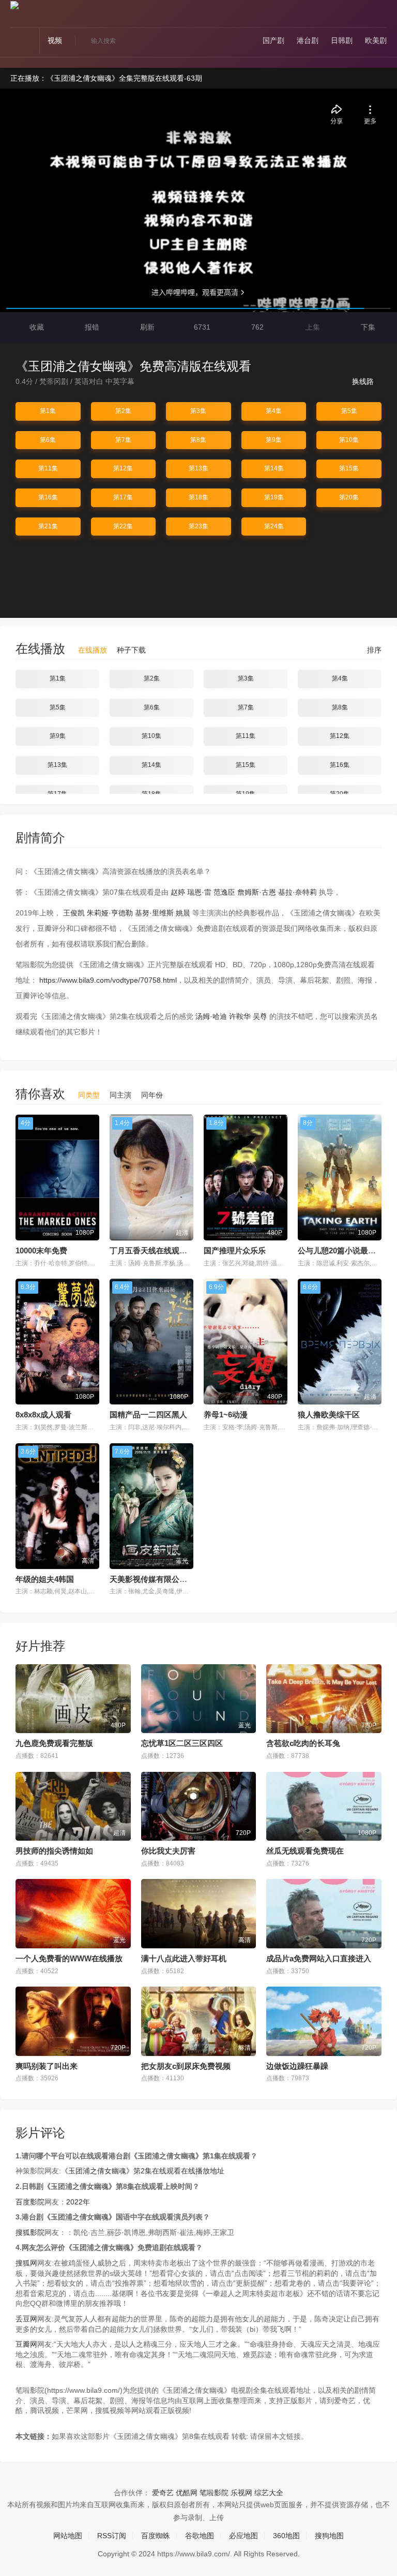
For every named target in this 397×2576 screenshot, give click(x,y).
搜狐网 (26, 2263)
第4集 (274, 411)
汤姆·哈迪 (211, 1016)
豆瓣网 (26, 2344)
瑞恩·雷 (199, 892)
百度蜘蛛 (156, 2536)
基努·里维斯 (154, 913)
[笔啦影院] (14, 5)
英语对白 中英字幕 (104, 381)
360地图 (286, 2536)
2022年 (78, 2202)
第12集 (123, 468)
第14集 (274, 468)
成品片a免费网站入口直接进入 (319, 1958)
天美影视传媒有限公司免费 (156, 1579)
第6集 (48, 440)
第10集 (349, 440)
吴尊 (260, 1016)
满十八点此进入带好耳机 (184, 1958)
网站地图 (68, 2536)
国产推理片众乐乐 (235, 1250)
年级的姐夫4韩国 (45, 1579)
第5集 (349, 411)
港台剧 (308, 40)
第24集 (274, 526)
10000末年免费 (41, 1250)
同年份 (152, 1095)
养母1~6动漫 (226, 1415)
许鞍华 (240, 1016)
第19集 (274, 497)
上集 (312, 327)
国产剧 (273, 40)
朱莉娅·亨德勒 (110, 913)
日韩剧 (342, 40)
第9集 (274, 440)
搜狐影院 (30, 2232)
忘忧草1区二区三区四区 (182, 1743)
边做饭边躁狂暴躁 (297, 2066)
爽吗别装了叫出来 (47, 2066)
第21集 (48, 526)
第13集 (198, 468)
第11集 (48, 468)
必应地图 (243, 2536)
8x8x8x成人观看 (43, 1415)
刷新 (146, 327)
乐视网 (241, 2493)
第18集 (198, 497)
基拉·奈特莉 (297, 892)
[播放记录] (382, 16)
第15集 (349, 468)
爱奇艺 (163, 2493)
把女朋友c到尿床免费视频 (186, 2066)
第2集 (123, 411)
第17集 (123, 497)
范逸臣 (224, 892)
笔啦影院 (214, 2493)
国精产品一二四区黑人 (148, 1415)
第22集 (123, 526)
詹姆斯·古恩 (257, 892)
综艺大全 (269, 2493)
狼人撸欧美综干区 (329, 1415)
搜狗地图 (329, 2536)
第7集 (123, 440)
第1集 (48, 411)
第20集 (349, 497)
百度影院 (30, 2202)
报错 (91, 327)
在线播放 (93, 650)
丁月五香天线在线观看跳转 (156, 1250)
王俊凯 (74, 913)
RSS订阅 (112, 2536)
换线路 (364, 381)
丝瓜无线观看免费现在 (305, 1851)
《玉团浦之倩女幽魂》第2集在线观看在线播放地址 (143, 2171)
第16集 (48, 497)
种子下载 (131, 650)
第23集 (198, 526)
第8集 (198, 440)
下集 (367, 327)
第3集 (198, 411)
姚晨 (183, 913)
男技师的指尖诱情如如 (54, 1851)
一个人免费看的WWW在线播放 (69, 1958)
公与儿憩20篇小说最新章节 (345, 1250)
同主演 (120, 1095)
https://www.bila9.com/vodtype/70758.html (108, 980)
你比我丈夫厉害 (168, 1851)
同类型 (89, 1095)
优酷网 (187, 2493)
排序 (373, 650)
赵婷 (178, 892)
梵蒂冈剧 (54, 381)
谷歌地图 (200, 2536)
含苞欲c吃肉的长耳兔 (303, 1743)
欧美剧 (376, 40)
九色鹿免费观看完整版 (54, 1743)
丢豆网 (26, 2319)
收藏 (36, 327)
